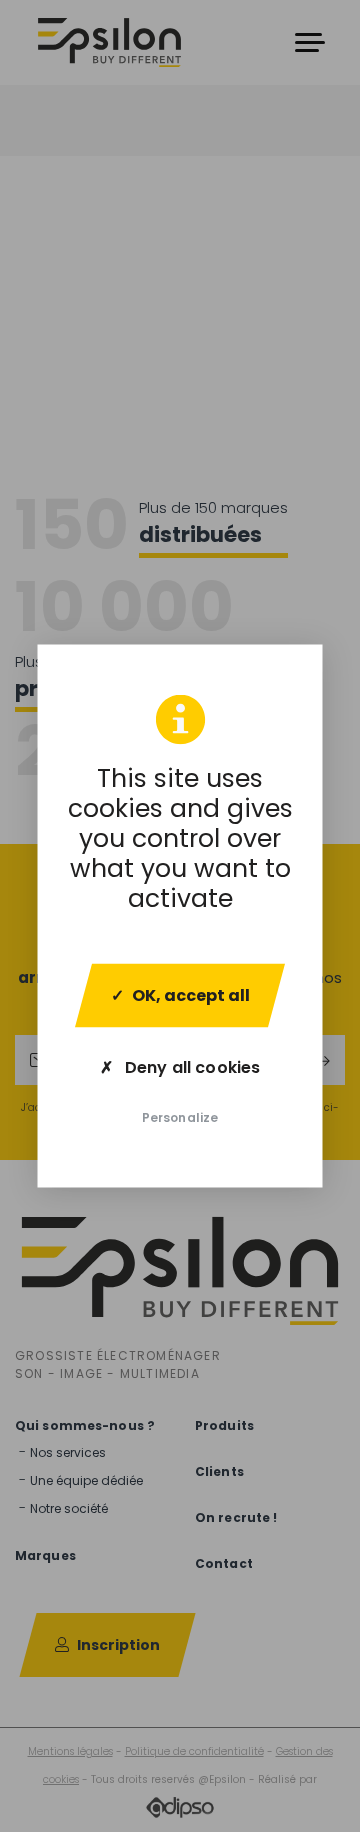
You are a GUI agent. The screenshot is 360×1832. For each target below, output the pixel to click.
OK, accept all (191, 995)
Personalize (180, 1117)
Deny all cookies (190, 1067)
